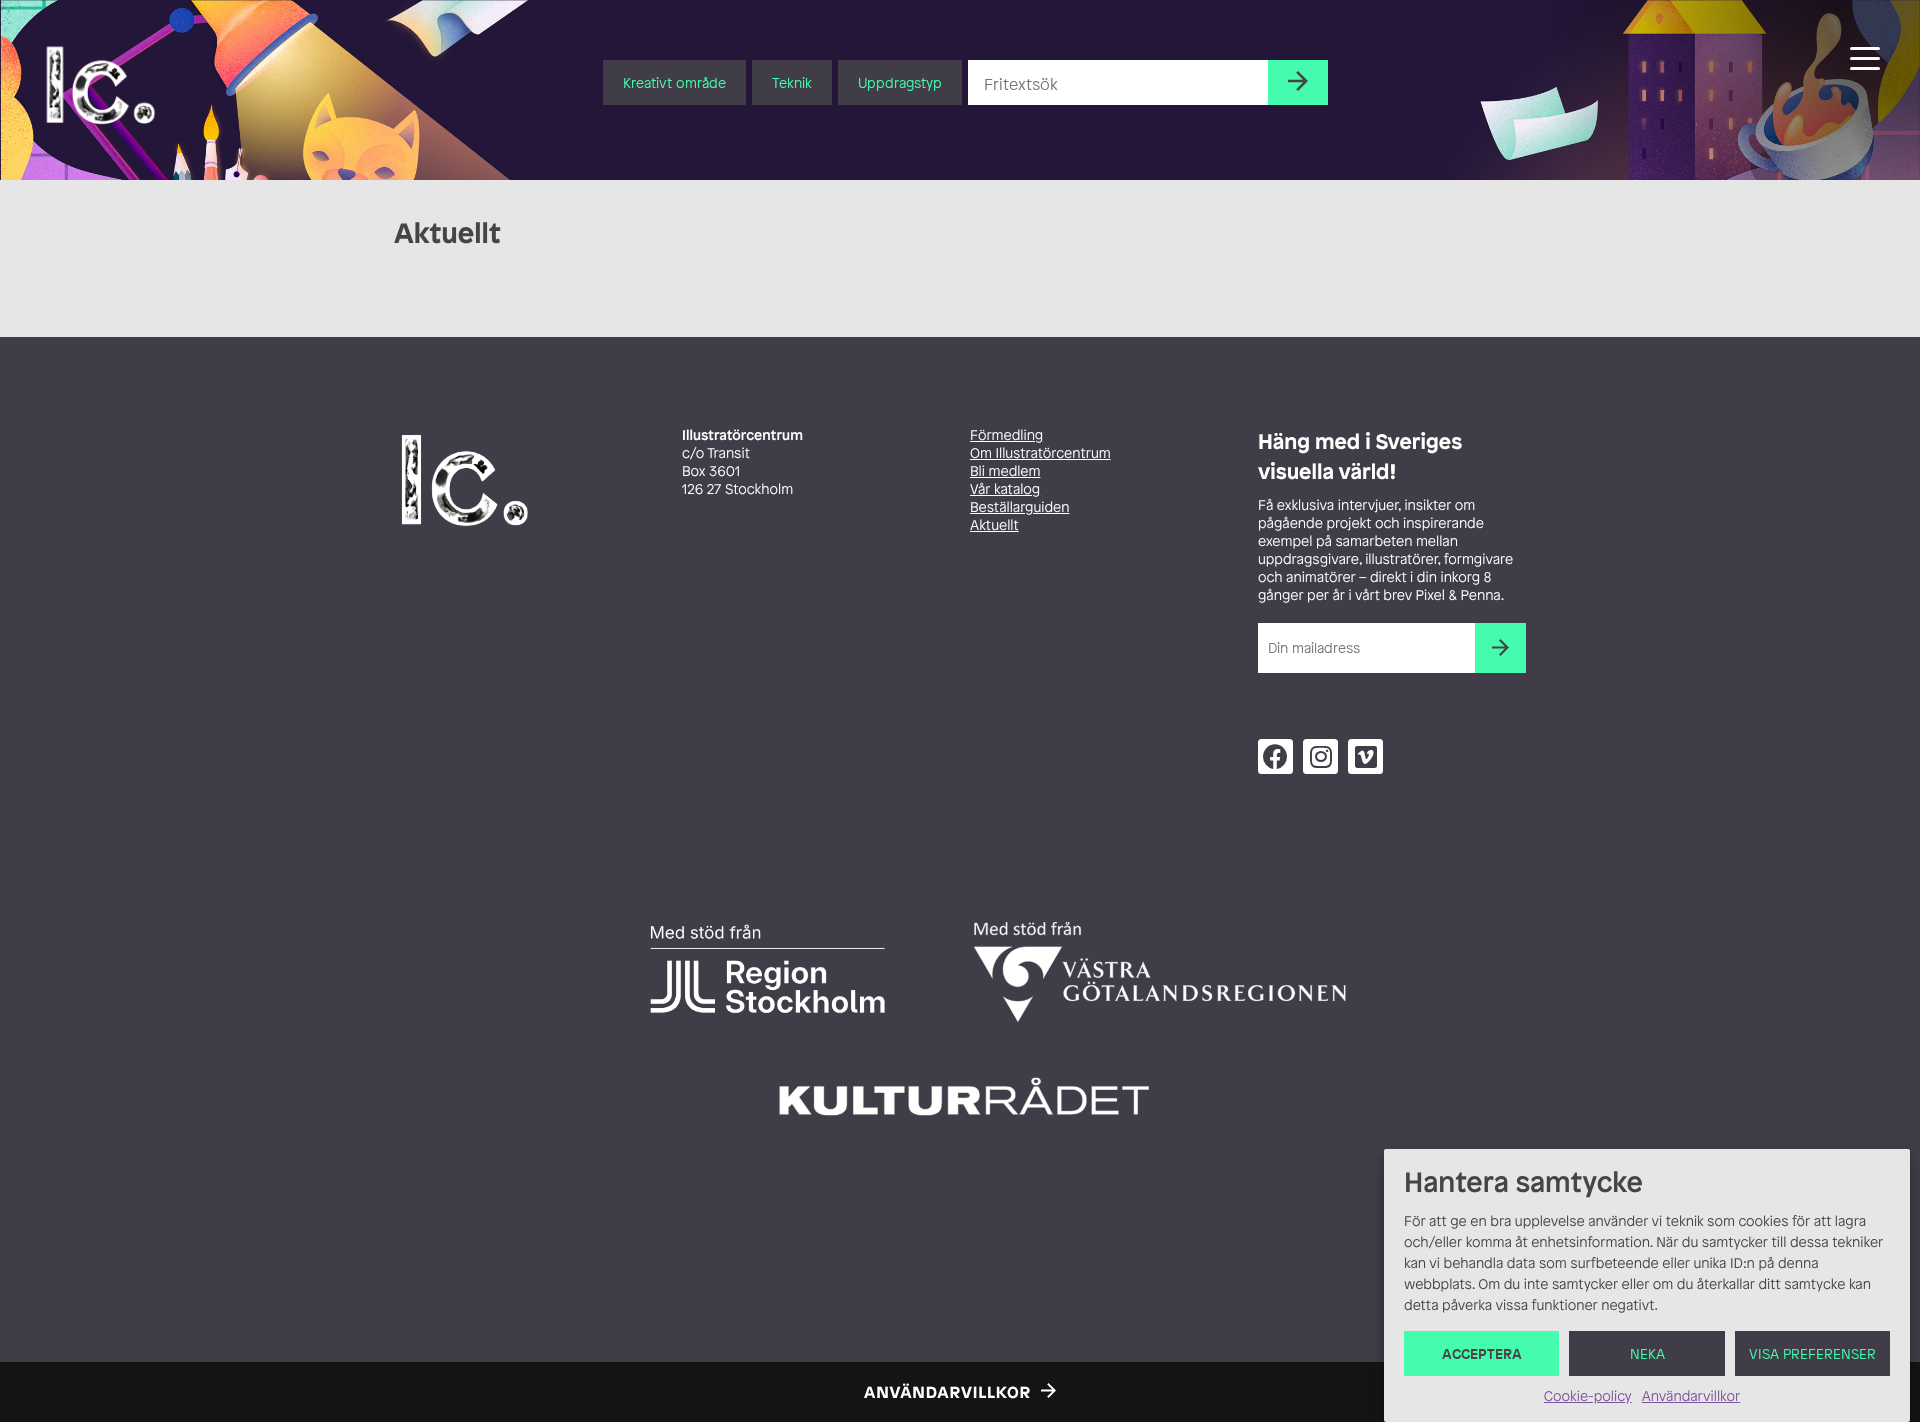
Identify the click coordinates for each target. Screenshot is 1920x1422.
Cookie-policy (1588, 1396)
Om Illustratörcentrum (1040, 453)
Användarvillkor (1691, 1396)
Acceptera (1482, 1353)
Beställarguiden (1019, 507)
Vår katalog (1005, 489)
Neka (1647, 1353)
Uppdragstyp (900, 82)
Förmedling (1006, 435)
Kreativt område (674, 82)
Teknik (792, 82)
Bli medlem (1005, 471)
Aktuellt (994, 525)
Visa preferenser (1812, 1353)
